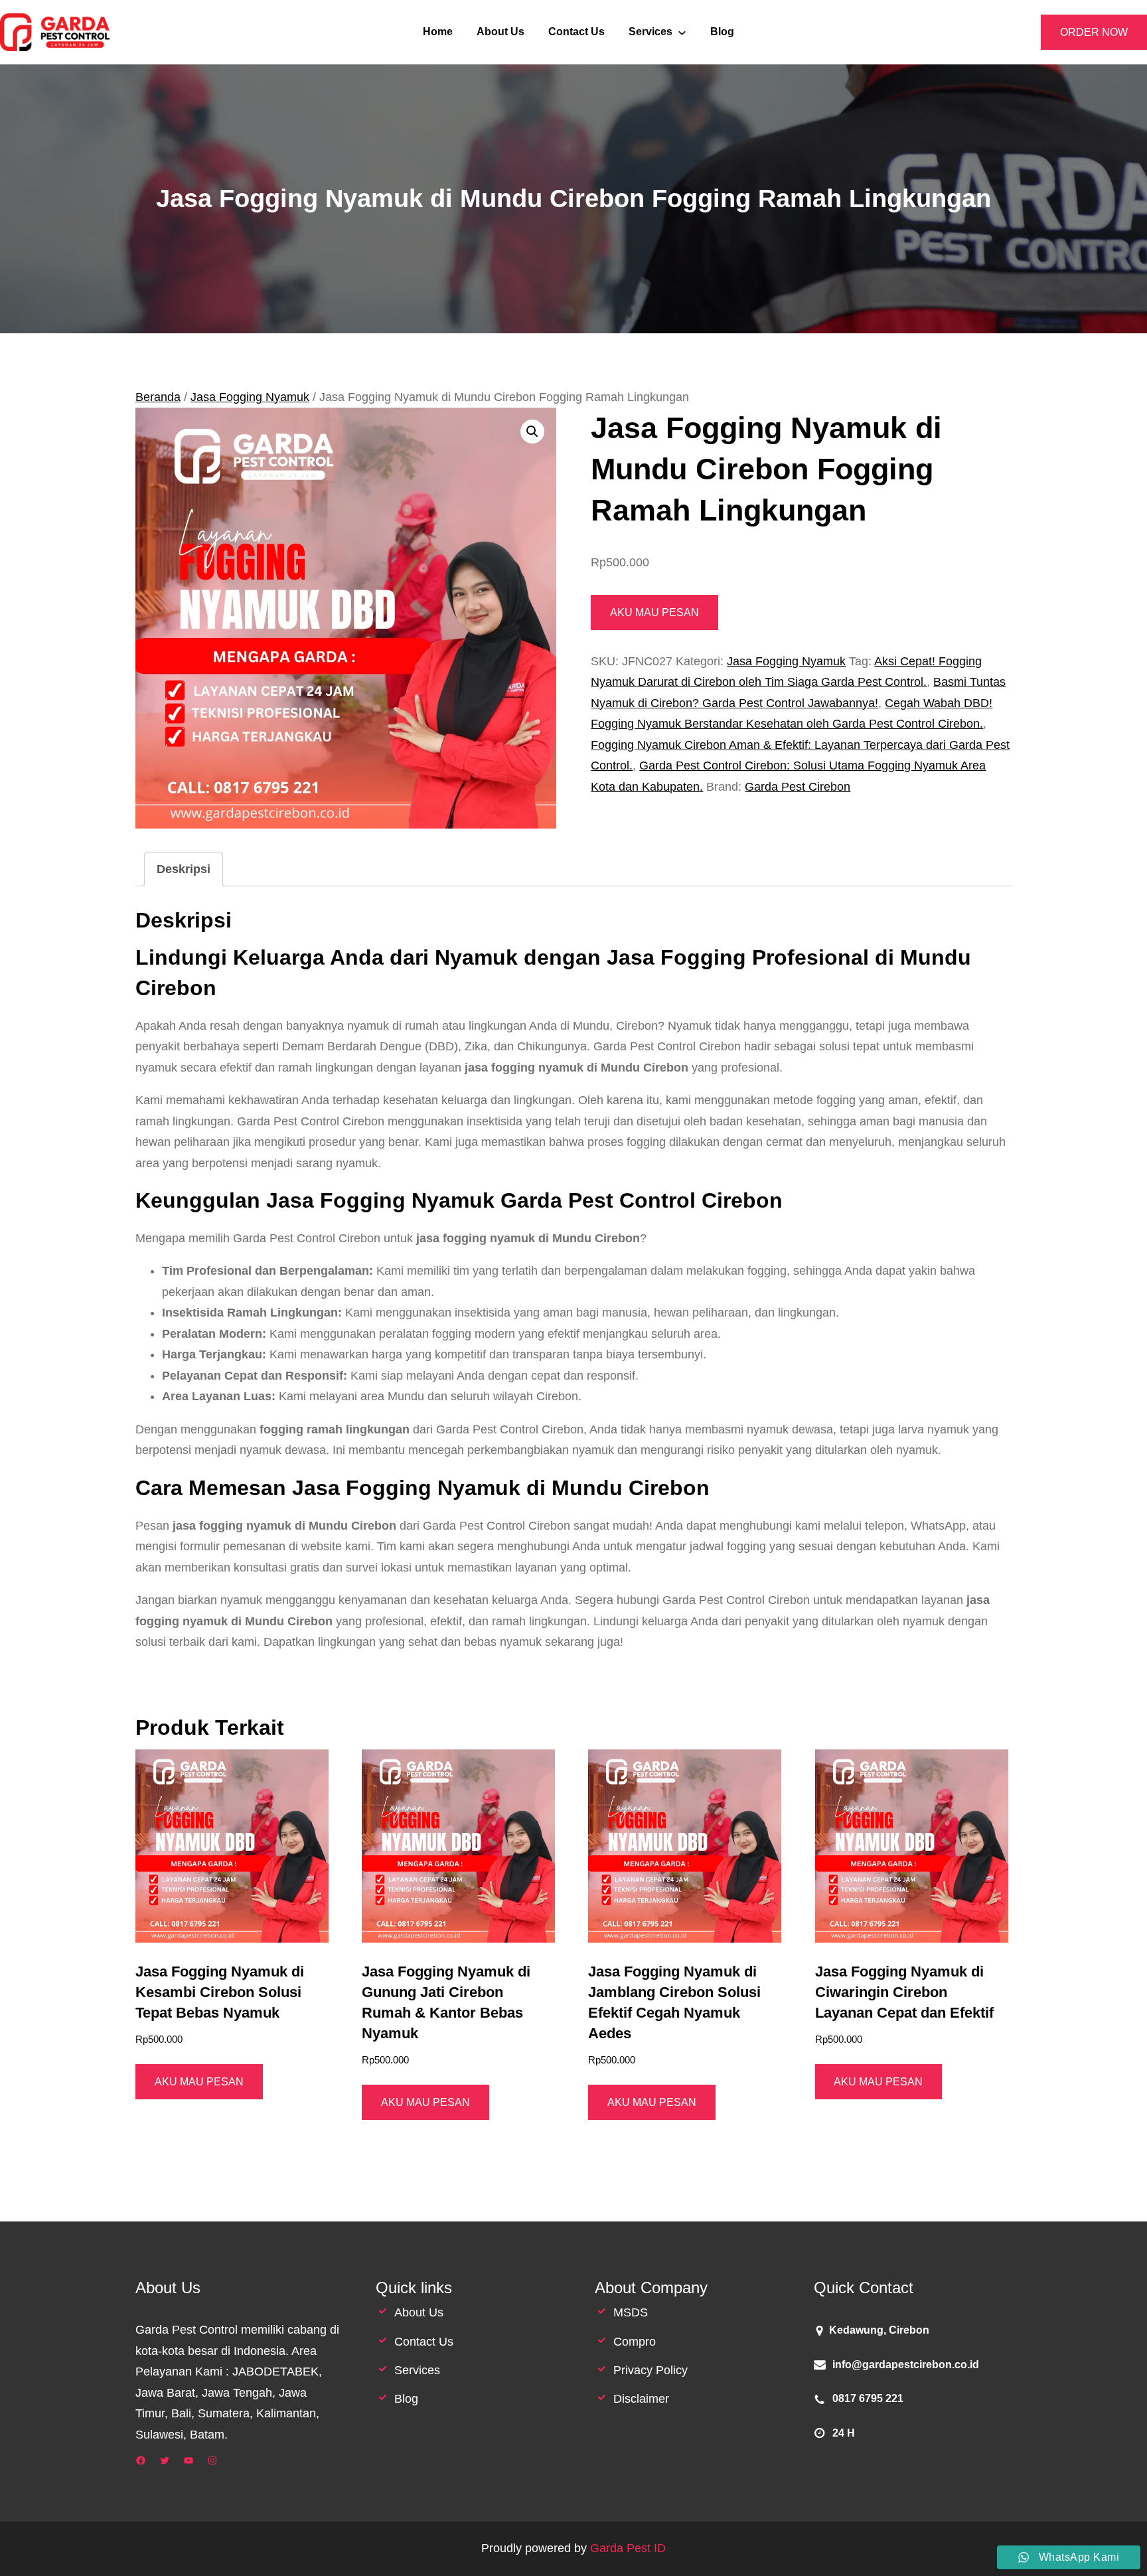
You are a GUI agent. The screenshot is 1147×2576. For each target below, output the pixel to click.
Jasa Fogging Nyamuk (250, 397)
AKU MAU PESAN (654, 612)
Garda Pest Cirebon (798, 787)
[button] (532, 432)
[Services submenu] (682, 32)
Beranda (158, 397)
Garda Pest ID (628, 2548)
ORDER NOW (1094, 32)
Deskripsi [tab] (184, 869)
